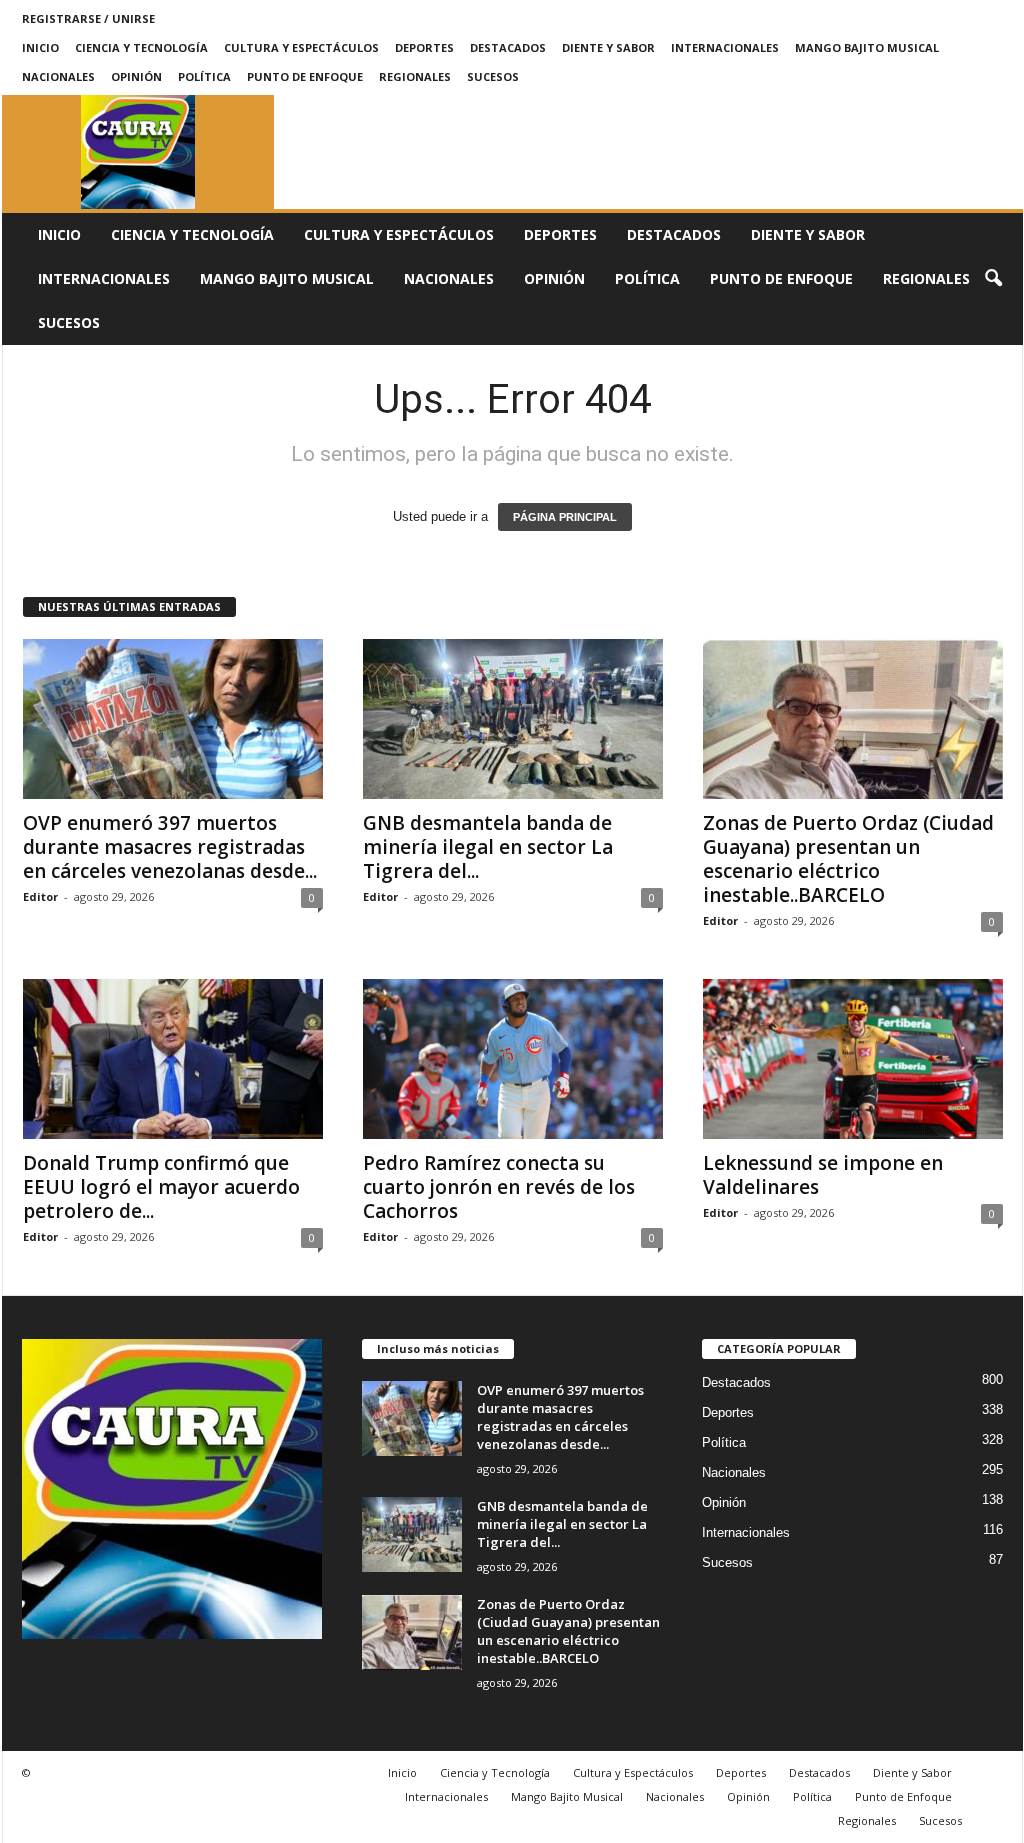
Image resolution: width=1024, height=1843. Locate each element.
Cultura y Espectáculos (301, 47)
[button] (993, 279)
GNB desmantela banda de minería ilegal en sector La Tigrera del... (488, 847)
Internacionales (725, 47)
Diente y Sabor (608, 47)
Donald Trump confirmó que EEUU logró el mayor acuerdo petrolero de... (161, 1187)
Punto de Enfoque (305, 76)
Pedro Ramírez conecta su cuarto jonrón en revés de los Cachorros (499, 1187)
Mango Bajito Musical (867, 47)
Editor (40, 896)
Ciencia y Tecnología (141, 47)
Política (204, 76)
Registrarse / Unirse (88, 18)
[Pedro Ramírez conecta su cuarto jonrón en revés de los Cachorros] (513, 1059)
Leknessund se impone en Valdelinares (823, 1175)
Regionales (415, 76)
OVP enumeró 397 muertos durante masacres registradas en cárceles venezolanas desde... (170, 847)
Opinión (136, 76)
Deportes (424, 47)
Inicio (40, 47)
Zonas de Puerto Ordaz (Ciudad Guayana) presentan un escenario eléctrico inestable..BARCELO (848, 859)
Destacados (508, 47)
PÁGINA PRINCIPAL (565, 517)
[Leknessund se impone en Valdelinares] (853, 1059)
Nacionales (58, 76)
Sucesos (493, 76)
